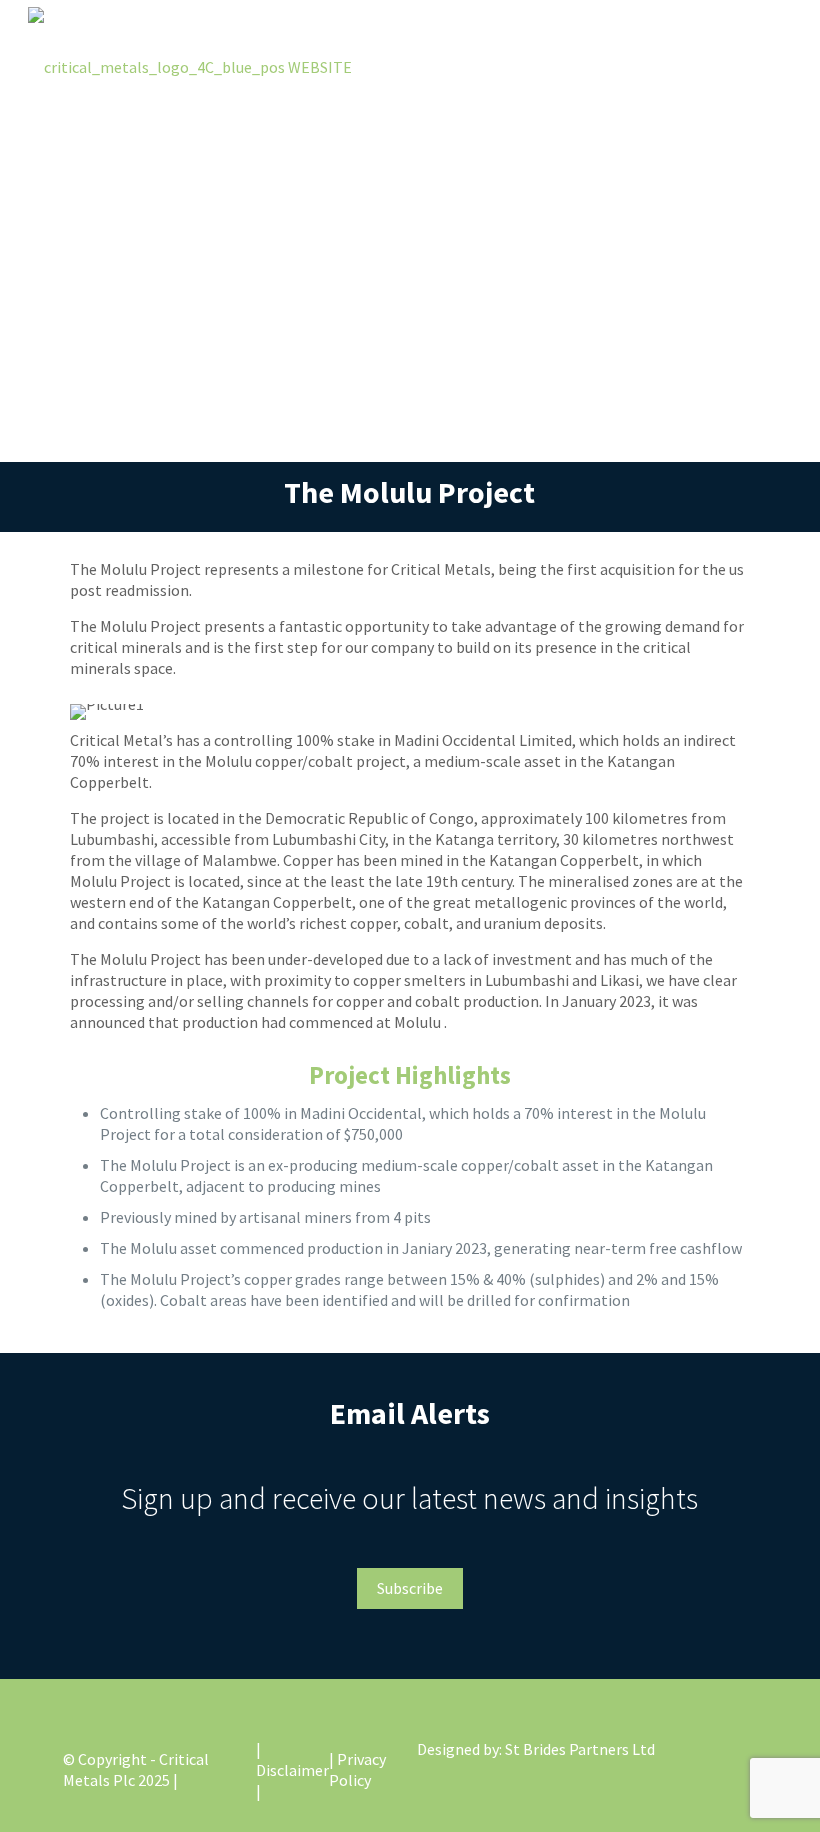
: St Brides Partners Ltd (577, 1749)
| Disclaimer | (292, 1770)
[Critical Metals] (190, 65)
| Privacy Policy (357, 1769)
